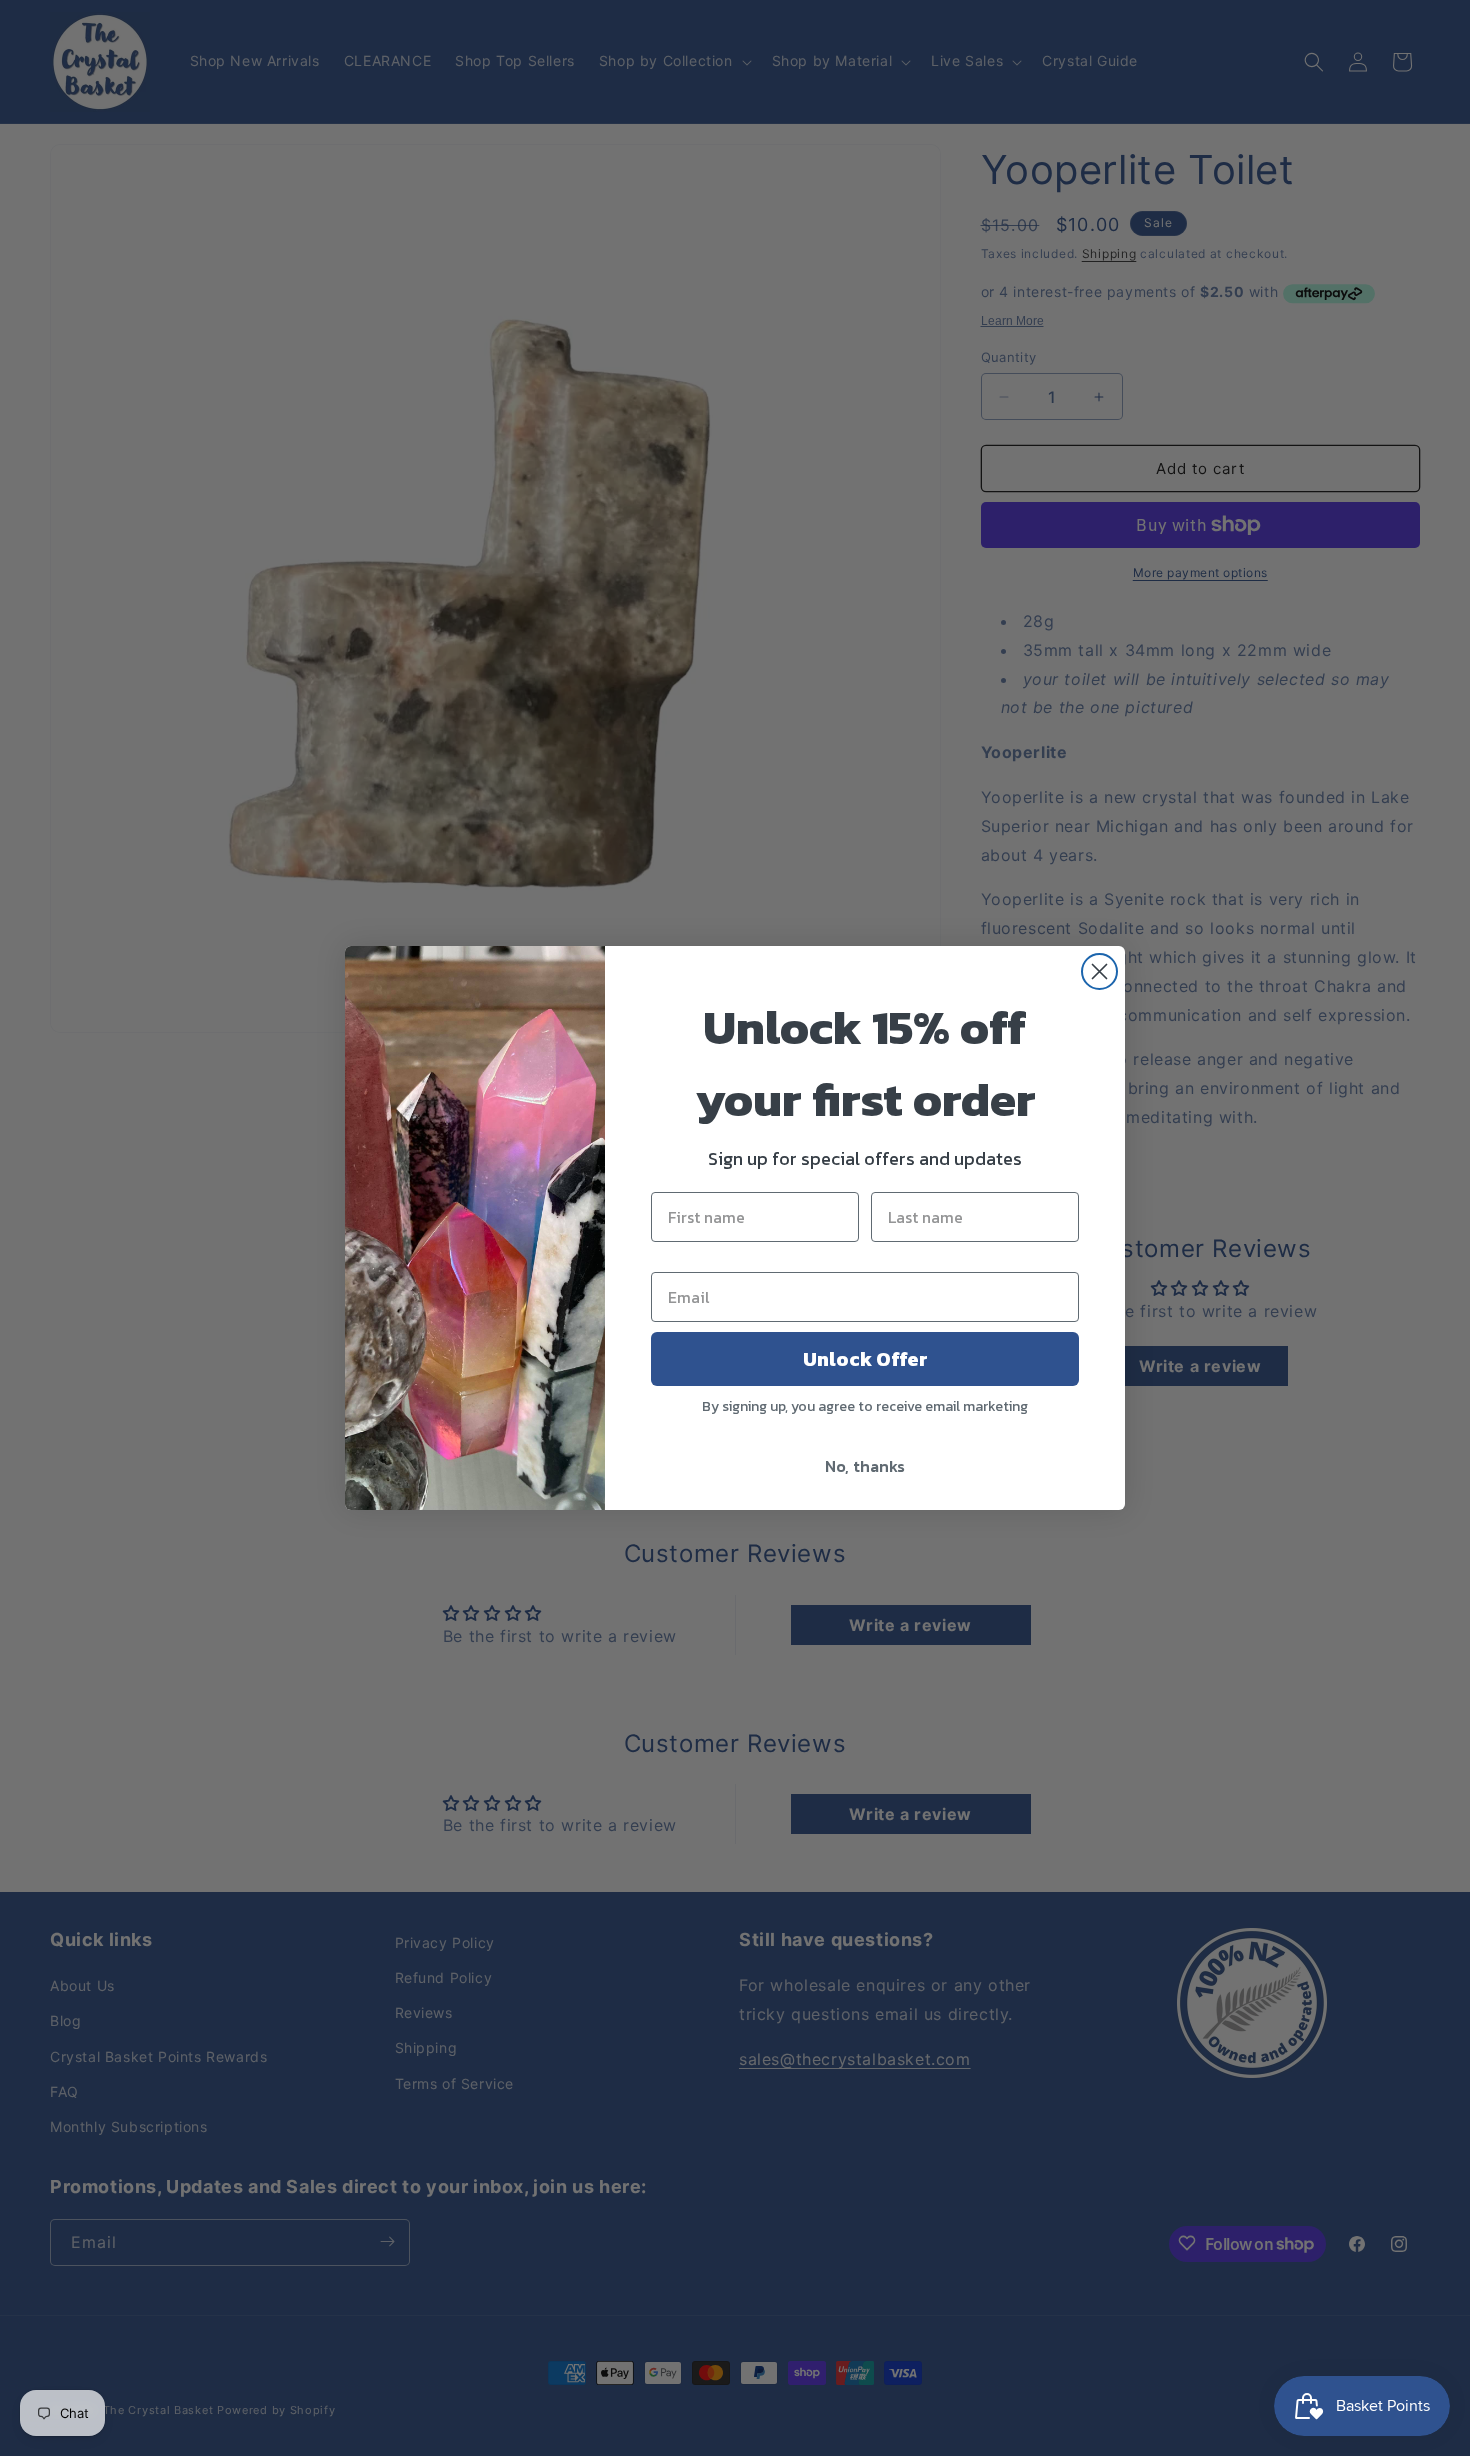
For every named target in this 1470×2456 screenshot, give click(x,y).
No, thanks (865, 1466)
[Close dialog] (1099, 971)
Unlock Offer (865, 1359)
